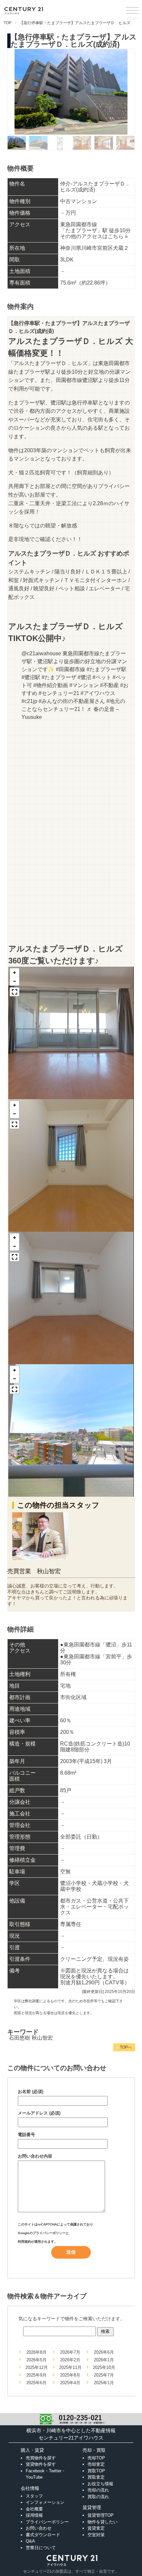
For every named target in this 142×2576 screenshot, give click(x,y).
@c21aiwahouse (41, 653)
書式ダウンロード (43, 2535)
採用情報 (34, 2515)
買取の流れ (98, 2497)
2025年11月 (70, 2367)
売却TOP (96, 2458)
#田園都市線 (71, 669)
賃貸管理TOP (101, 2515)
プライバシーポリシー (49, 2233)
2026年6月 (104, 2352)
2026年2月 (70, 2360)
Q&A (30, 2541)
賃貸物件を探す (41, 2464)
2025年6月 (36, 2383)
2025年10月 (104, 2367)
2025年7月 (104, 2375)
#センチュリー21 (59, 693)
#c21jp (29, 701)
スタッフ (34, 2496)
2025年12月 (37, 2367)
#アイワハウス (98, 693)
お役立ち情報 (100, 2484)
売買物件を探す (41, 2458)
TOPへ (124, 2047)
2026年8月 (36, 2352)
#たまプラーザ (59, 677)
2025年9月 (36, 2375)
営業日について (41, 2548)
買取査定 (96, 2477)
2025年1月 (104, 2383)
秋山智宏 (42, 2038)
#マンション (84, 685)
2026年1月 (104, 2360)
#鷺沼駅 (31, 677)
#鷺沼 (84, 677)
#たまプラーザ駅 (106, 669)
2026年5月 (36, 2360)
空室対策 (96, 2535)
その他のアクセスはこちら (94, 236)
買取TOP (96, 2471)
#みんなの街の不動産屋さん (72, 701)
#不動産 (109, 685)
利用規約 (24, 2242)
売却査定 (96, 2464)
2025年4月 (70, 2383)
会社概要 (34, 2509)
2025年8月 (70, 2375)
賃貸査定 (96, 2528)
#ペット (102, 677)
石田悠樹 (19, 2038)
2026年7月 (70, 2352)
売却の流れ (98, 2490)
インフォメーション (45, 2502)
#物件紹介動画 (51, 685)
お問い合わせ (39, 2528)
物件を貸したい (103, 2522)
